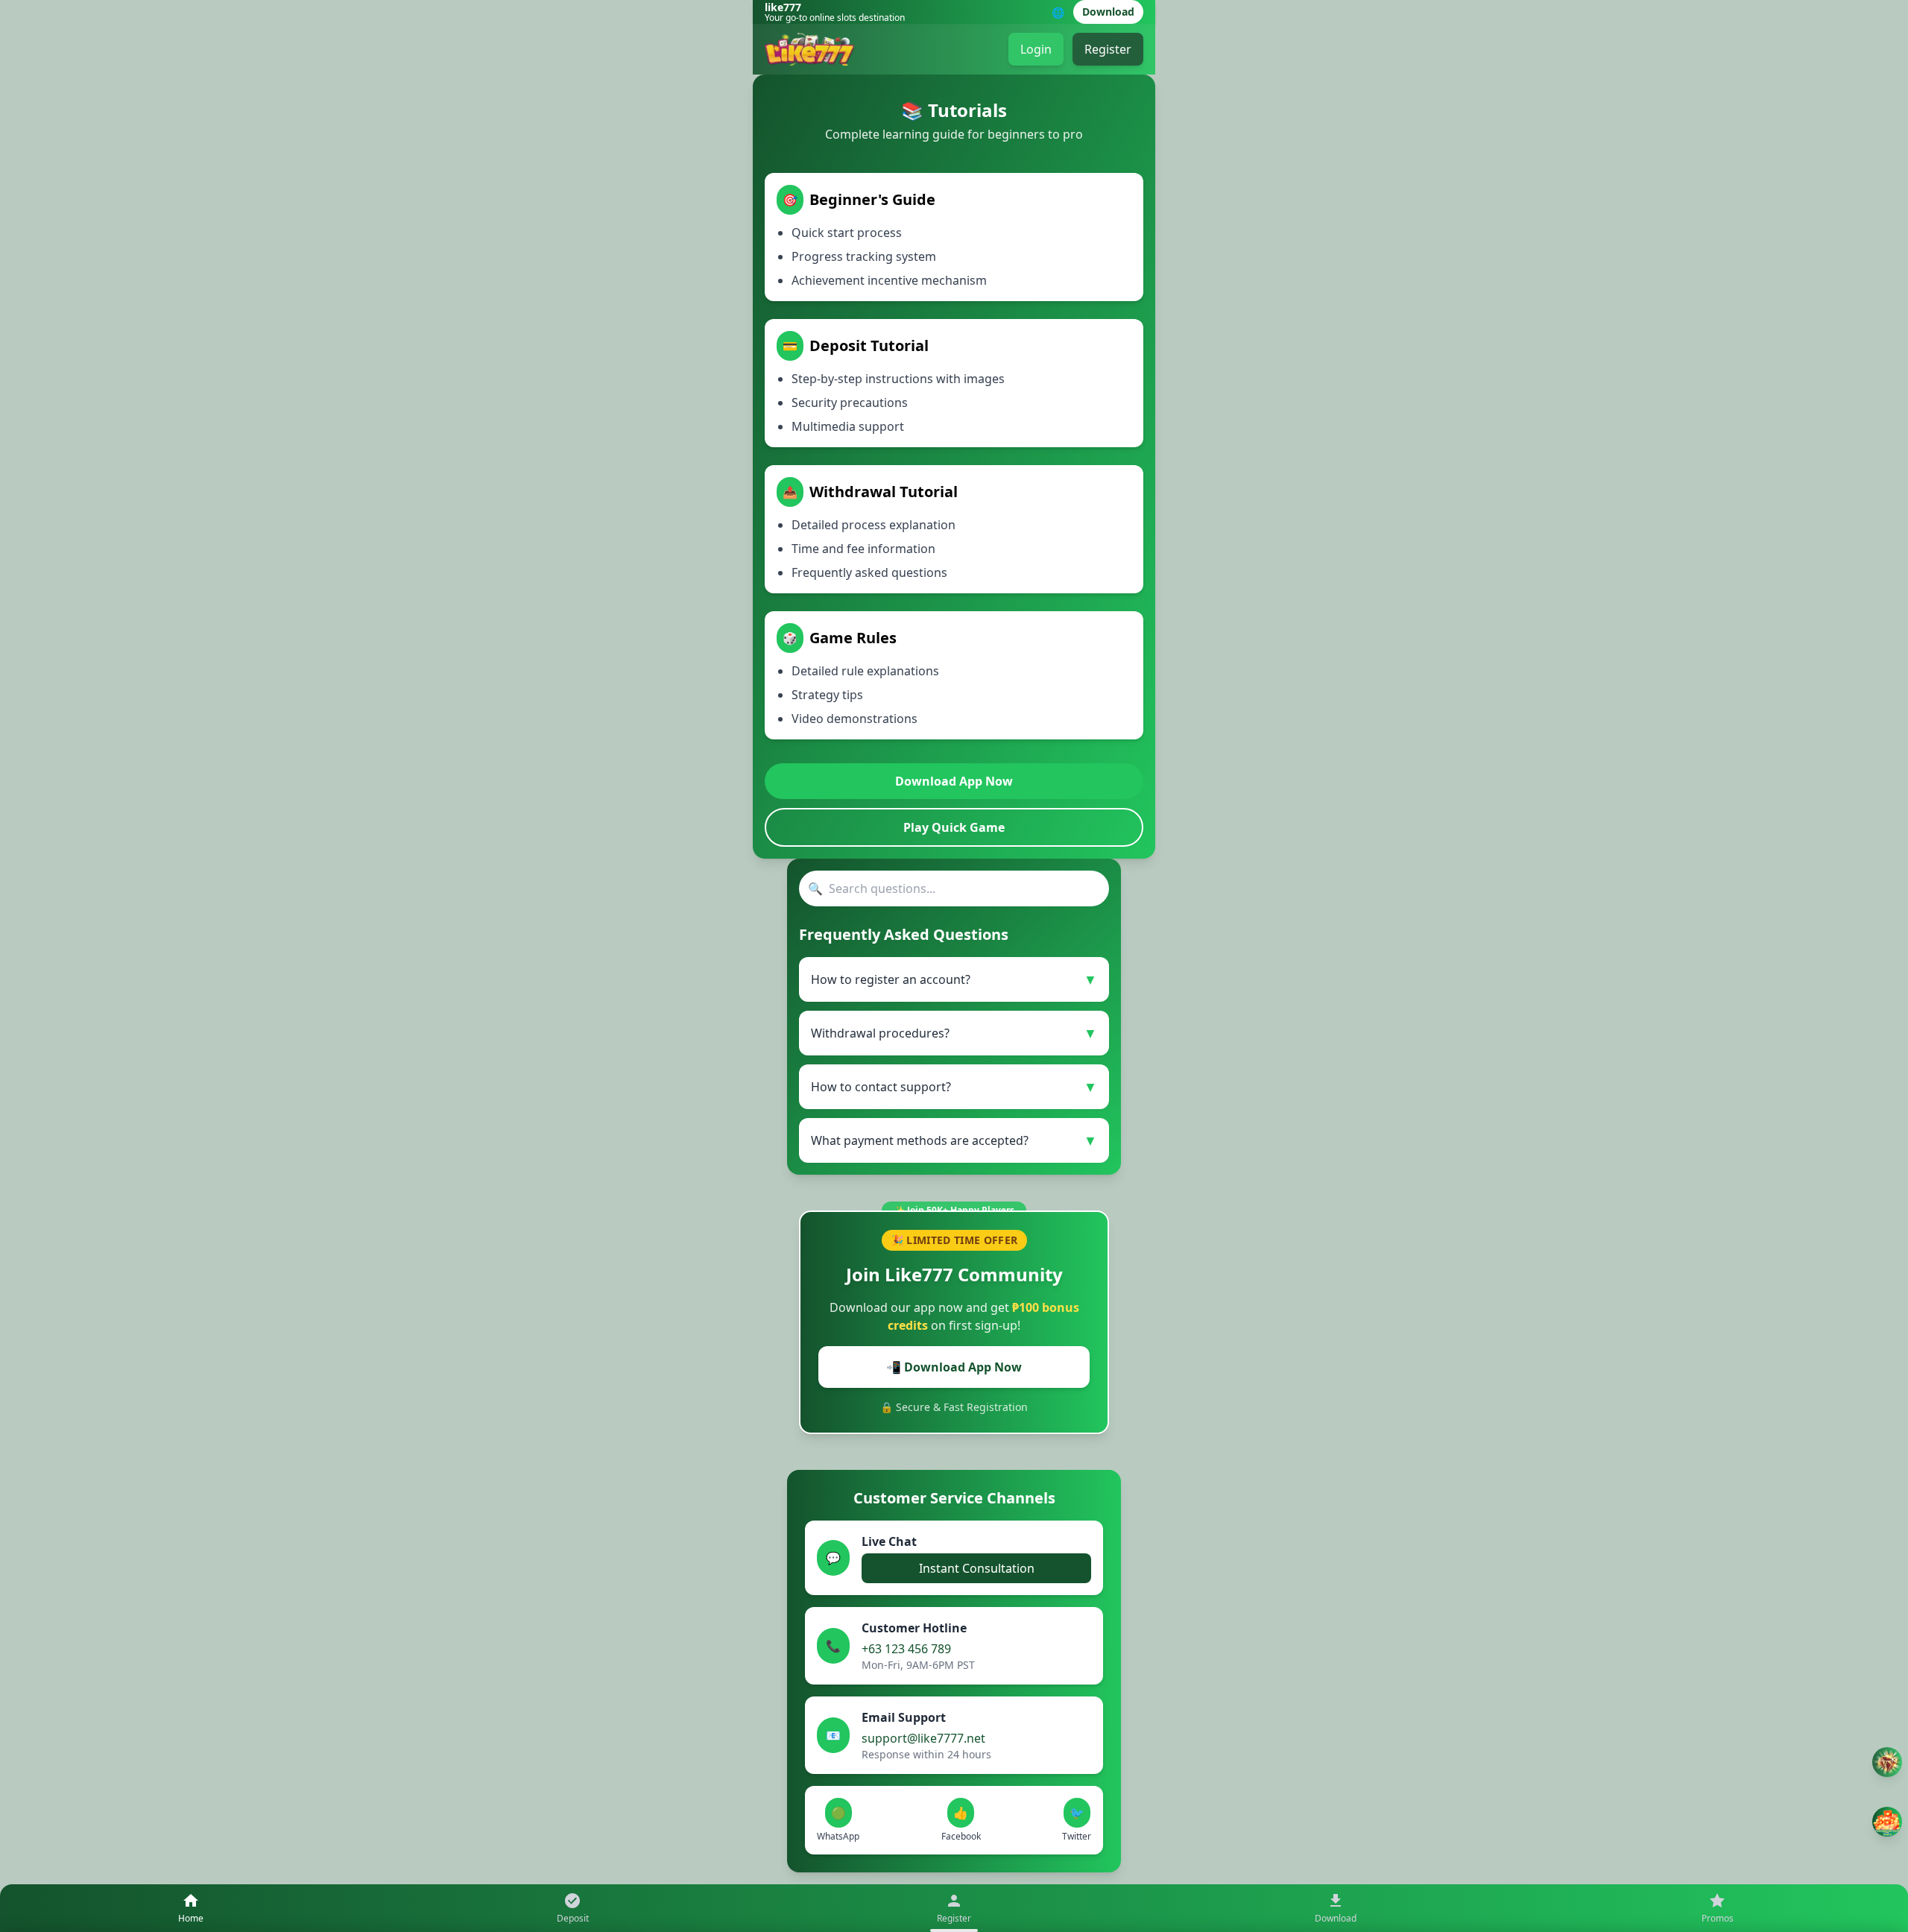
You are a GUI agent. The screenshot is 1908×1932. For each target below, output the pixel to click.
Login (1036, 49)
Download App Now (954, 781)
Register (1108, 49)
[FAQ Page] (1887, 1762)
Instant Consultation (977, 1568)
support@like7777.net (923, 1738)
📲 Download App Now (954, 1367)
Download (1108, 12)
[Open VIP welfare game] (1887, 1822)
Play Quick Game (954, 827)
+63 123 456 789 (906, 1649)
